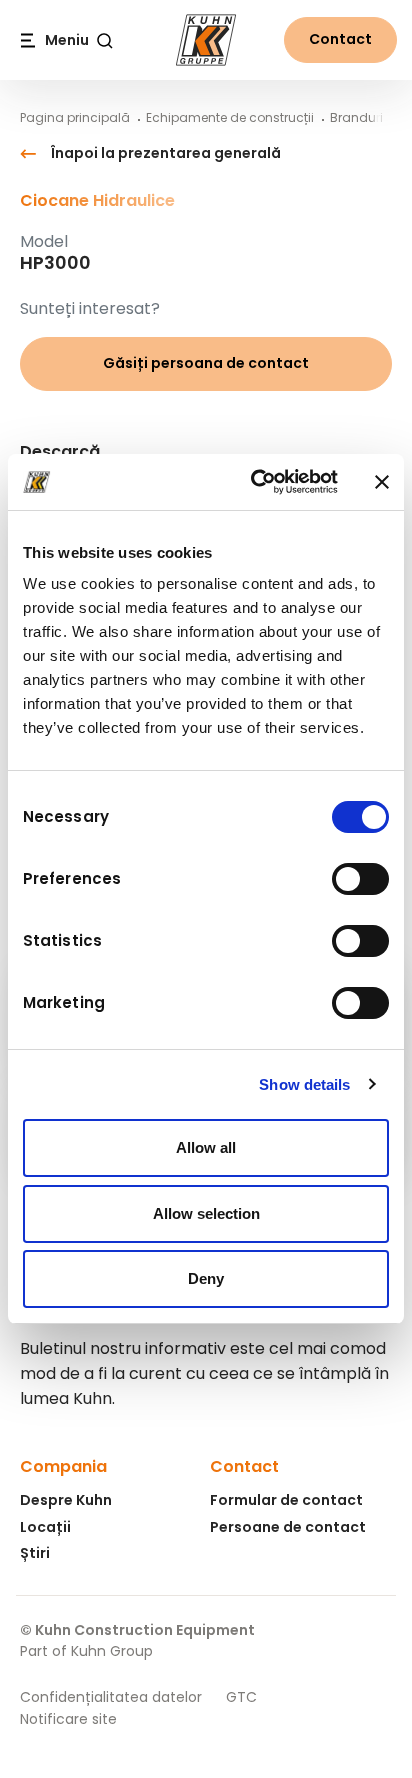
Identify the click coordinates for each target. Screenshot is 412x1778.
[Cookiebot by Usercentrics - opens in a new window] (255, 482)
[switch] (360, 879)
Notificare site (68, 1719)
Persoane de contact (288, 1527)
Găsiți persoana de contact (206, 363)
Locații (45, 1527)
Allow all (206, 1147)
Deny (206, 1278)
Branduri (356, 117)
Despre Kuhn (66, 1500)
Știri (35, 1553)
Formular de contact (286, 1500)
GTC (241, 1697)
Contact (340, 39)
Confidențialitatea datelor (111, 1697)
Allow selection (206, 1213)
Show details (304, 1084)
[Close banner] (382, 482)
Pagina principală (75, 117)
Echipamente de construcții (230, 117)
